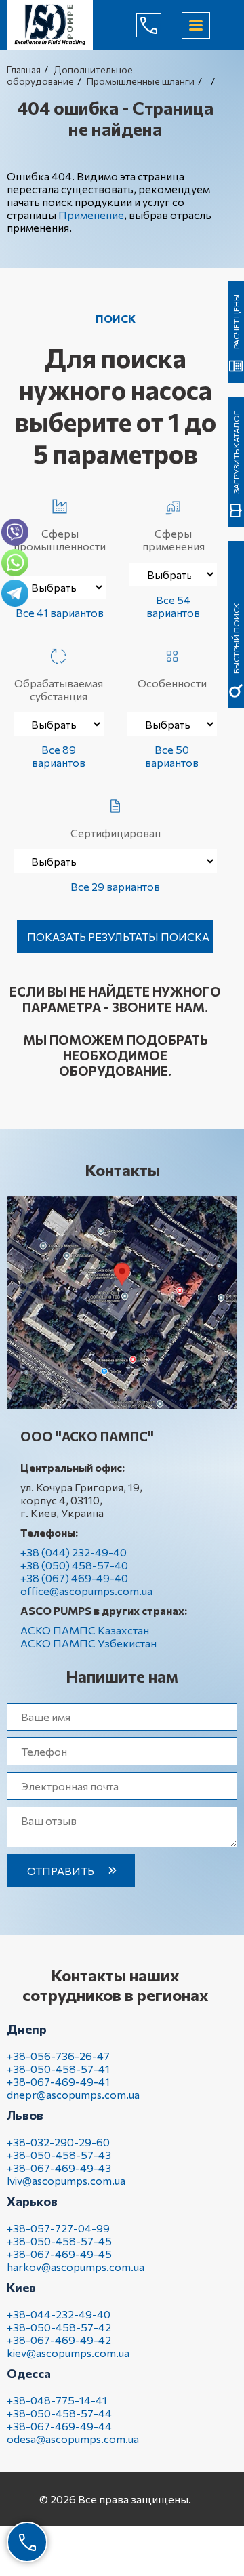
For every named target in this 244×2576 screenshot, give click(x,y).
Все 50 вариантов (172, 756)
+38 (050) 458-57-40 (74, 1565)
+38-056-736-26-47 (58, 2056)
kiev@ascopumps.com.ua (68, 2353)
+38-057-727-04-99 (58, 2228)
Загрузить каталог (236, 452)
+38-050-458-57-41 (58, 2069)
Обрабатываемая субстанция (59, 689)
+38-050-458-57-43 (59, 2155)
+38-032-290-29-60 (58, 2142)
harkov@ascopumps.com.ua (76, 2267)
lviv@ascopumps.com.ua (66, 2180)
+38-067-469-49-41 (58, 2081)
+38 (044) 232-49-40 (74, 1552)
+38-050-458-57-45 (59, 2241)
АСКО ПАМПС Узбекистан (88, 1643)
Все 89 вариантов (59, 756)
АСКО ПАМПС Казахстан (85, 1630)
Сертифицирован (116, 833)
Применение (91, 215)
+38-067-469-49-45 (59, 2254)
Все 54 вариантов (173, 606)
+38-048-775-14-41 (57, 2400)
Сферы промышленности (60, 540)
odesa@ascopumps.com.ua (73, 2439)
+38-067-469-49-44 (59, 2426)
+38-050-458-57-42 (59, 2327)
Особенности (172, 683)
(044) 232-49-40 (159, 25)
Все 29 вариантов (115, 886)
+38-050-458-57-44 (59, 2413)
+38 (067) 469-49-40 (74, 1578)
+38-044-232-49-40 (59, 2314)
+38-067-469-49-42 (59, 2340)
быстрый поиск (236, 638)
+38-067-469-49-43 (59, 2168)
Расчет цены (236, 322)
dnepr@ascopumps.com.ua (73, 2094)
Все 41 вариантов (60, 612)
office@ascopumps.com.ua (86, 1591)
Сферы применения (174, 540)
